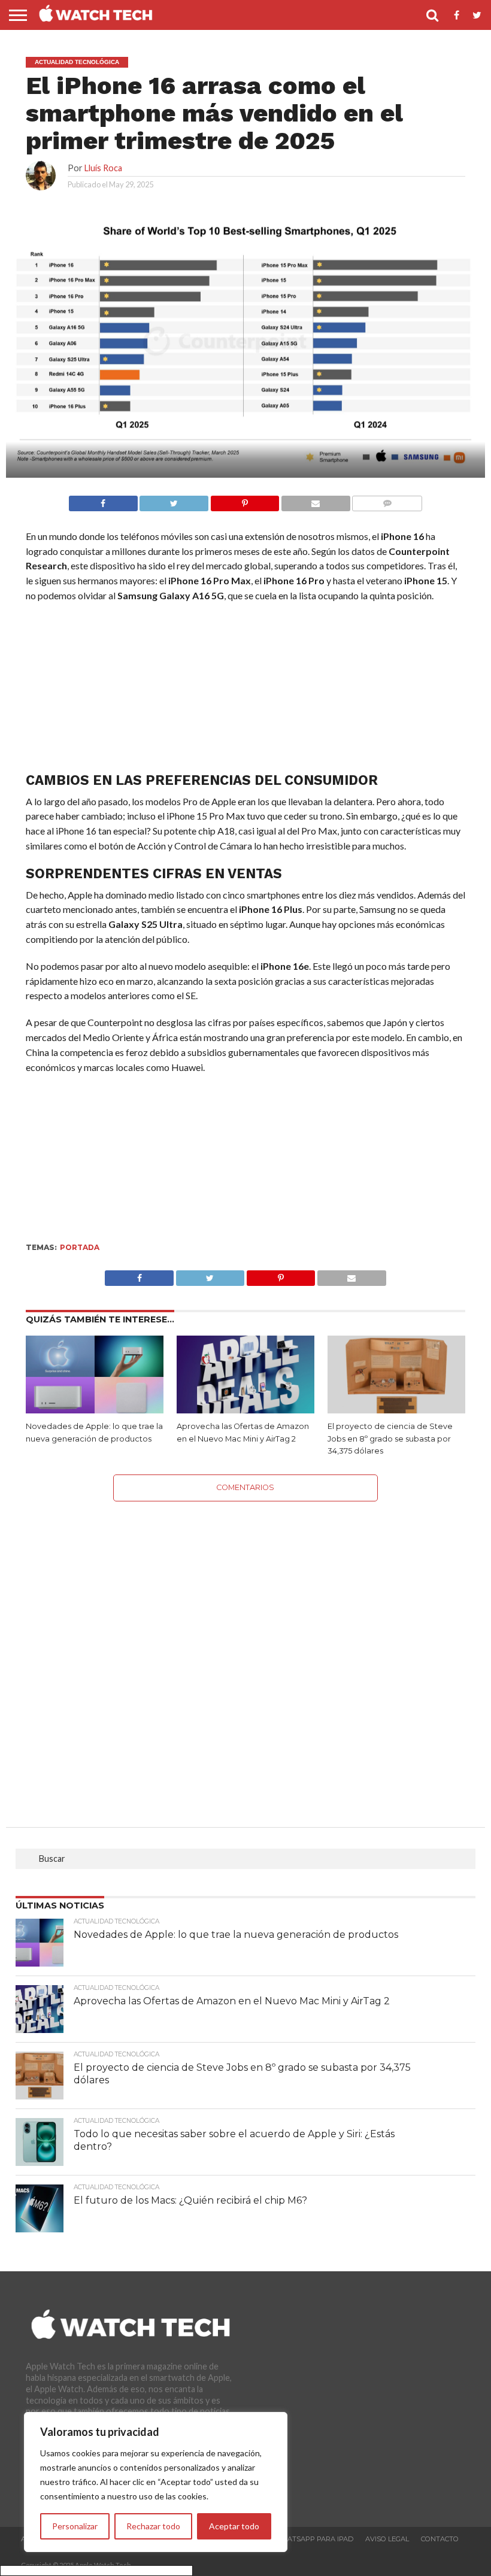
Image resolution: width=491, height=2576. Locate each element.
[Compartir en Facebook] (103, 500)
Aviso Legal (387, 2539)
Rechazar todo (153, 2526)
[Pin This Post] (281, 1275)
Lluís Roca (103, 168)
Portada (80, 1247)
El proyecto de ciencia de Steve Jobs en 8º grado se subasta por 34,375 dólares (390, 1439)
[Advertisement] (245, 690)
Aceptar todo (234, 2526)
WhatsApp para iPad (314, 2539)
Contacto (440, 2539)
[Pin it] (245, 500)
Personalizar (75, 2526)
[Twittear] (174, 500)
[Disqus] (245, 1651)
